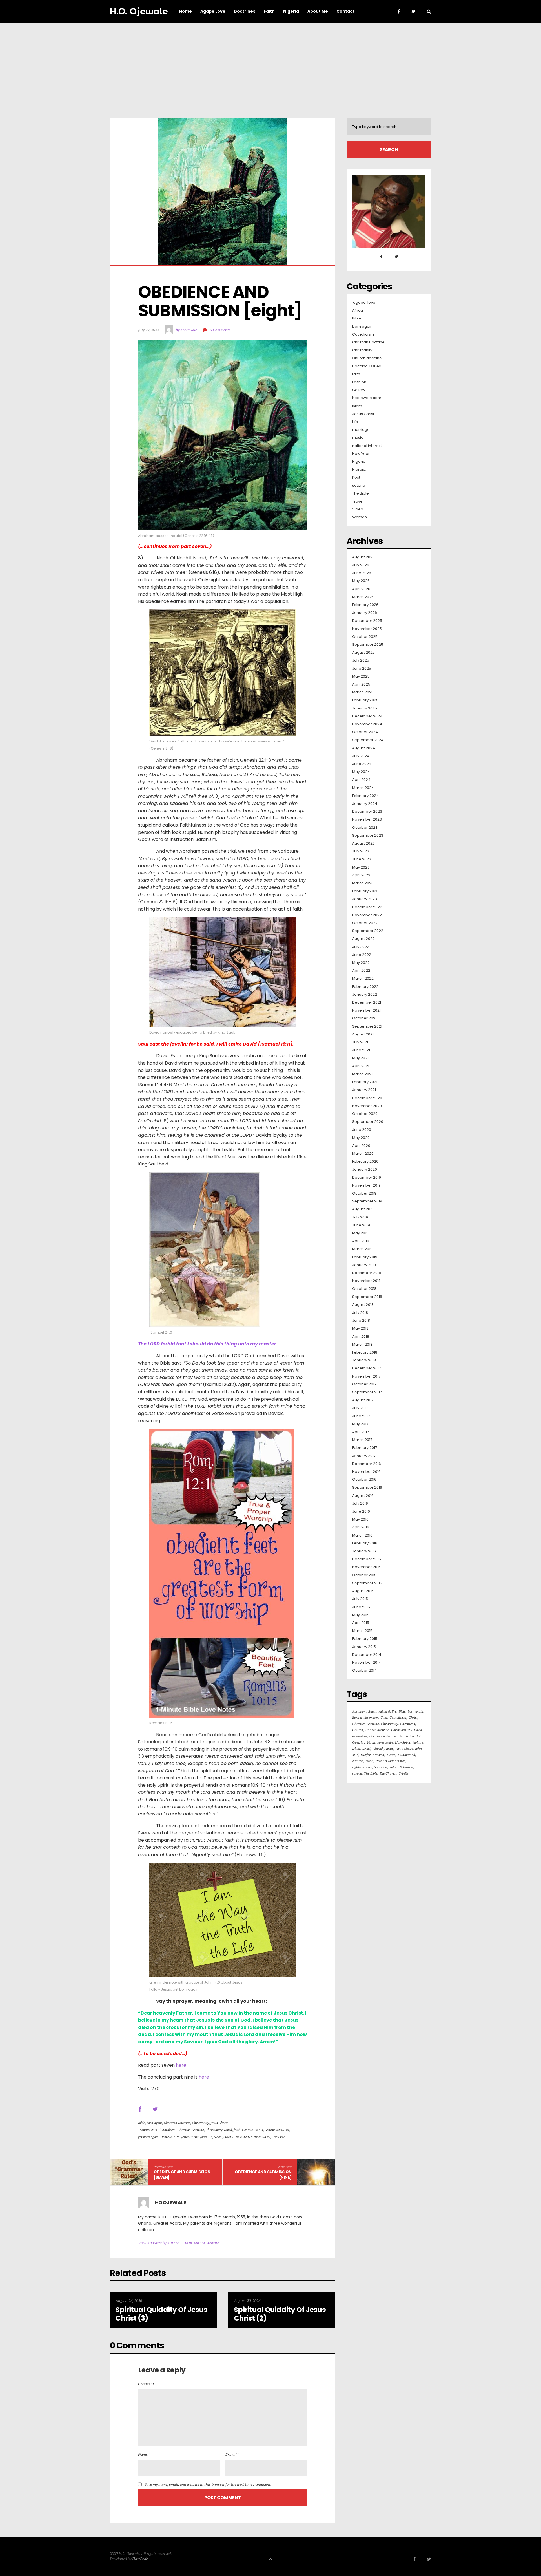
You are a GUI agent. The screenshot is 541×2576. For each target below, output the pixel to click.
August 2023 (363, 843)
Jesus (390, 1748)
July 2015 (360, 1599)
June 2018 (361, 1321)
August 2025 (363, 653)
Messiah (379, 1755)
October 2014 (364, 1671)
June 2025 (362, 669)
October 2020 (365, 1114)
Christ (413, 1717)
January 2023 (365, 899)
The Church (388, 1773)
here (181, 2065)
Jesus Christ (219, 2123)
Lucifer (366, 1755)
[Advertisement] (270, 65)
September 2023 (368, 836)
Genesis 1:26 (361, 1742)
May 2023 (361, 867)
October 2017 (364, 1384)
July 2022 (361, 947)
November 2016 (366, 1472)
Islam (357, 406)
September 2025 (368, 645)
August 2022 (363, 939)
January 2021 (364, 1090)
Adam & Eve (388, 1711)
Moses (391, 1755)
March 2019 (362, 1249)
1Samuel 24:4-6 (149, 2130)
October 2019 (364, 1193)
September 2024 (368, 740)
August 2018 (363, 1305)
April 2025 (361, 684)
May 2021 (360, 1058)
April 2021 (361, 1066)
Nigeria (359, 462)
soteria (359, 486)
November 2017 (366, 1376)
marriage (361, 430)
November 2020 (367, 1106)
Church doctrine (367, 358)
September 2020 (368, 1122)
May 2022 (361, 963)
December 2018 (367, 1273)
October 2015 (364, 1575)
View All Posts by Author (158, 2243)
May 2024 (361, 772)
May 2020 (361, 1138)
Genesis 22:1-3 (252, 2130)
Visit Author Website (202, 2243)
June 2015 (361, 1607)
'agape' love (364, 303)
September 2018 (367, 1297)
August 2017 (363, 1400)
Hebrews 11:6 (170, 2137)
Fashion (359, 382)
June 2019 (361, 1225)
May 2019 (360, 1233)
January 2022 (365, 995)
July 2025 (361, 660)
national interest (367, 446)
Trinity (403, 1773)
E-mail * (232, 2454)
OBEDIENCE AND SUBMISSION (247, 2137)
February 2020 (365, 1162)
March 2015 (362, 1631)
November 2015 (366, 1567)
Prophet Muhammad (391, 1761)
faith (237, 2130)
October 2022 (365, 923)
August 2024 (364, 748)
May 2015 (360, 1615)
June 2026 (362, 573)
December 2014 (367, 1655)
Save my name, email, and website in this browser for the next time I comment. (208, 2484)
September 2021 (367, 1026)
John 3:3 (206, 2137)
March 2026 (363, 597)
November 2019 (366, 1185)
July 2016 (360, 1504)
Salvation (381, 1767)
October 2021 (364, 1018)
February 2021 (365, 1082)
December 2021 (367, 1002)
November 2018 (366, 1281)
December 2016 (367, 1464)
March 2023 (363, 883)
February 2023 (365, 891)
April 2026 (361, 589)
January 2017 (364, 1456)
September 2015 (367, 1583)
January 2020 (365, 1169)
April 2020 (361, 1146)
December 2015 (367, 1559)
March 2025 (363, 692)
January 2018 (364, 1360)
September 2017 (367, 1392)
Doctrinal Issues (367, 366)
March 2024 (363, 788)
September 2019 (367, 1201)
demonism (360, 1736)
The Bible (278, 2137)
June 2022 (362, 955)
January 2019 (364, 1265)
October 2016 (364, 1480)
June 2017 (361, 1416)
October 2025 (365, 637)
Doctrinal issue (380, 1736)
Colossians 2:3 (401, 1730)
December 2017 (366, 1368)
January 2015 (364, 1647)
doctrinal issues (403, 1736)
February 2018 (365, 1352)
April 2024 (361, 780)
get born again (148, 2137)
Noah (218, 2137)
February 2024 (365, 796)
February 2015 (365, 1639)
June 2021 (361, 1050)
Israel (366, 1748)
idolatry (418, 1742)
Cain (384, 1717)
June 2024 (362, 764)
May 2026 (361, 581)
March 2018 (362, 1345)
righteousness (362, 1767)
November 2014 (367, 1663)
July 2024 (361, 756)
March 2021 (362, 1074)
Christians (408, 1724)
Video (358, 509)
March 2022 (363, 979)
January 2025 (365, 708)
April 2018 (361, 1337)
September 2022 (368, 931)
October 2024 (365, 732)
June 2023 (362, 859)
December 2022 (367, 907)
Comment (146, 2384)
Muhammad (406, 1755)
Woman (360, 517)
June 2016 (361, 1511)
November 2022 (367, 915)
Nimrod (358, 1761)
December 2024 (367, 716)
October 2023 (365, 828)
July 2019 (360, 1217)
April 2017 (361, 1432)
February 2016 (365, 1543)
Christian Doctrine (177, 2123)
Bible (141, 2123)
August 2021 (363, 1034)
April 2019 (361, 1241)
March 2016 (362, 1535)
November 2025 (367, 629)
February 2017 (365, 1448)
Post (356, 477)
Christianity (200, 2123)
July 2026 (361, 565)
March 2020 (363, 1154)
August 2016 (363, 1496)
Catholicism (363, 334)
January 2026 (365, 613)
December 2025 (367, 621)
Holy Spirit (403, 1742)
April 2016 (361, 1527)
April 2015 (361, 1623)
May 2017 (360, 1424)
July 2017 (360, 1408)
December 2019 (367, 1178)
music (358, 438)
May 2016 (360, 1519)
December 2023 (367, 812)
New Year (361, 454)
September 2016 (367, 1488)
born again (154, 2123)
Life (355, 422)
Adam (372, 1711)
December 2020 (367, 1098)
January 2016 (364, 1551)
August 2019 (363, 1209)
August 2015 (363, 1591)
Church (358, 1730)
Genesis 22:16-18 (277, 2130)
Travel (358, 501)
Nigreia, (359, 470)
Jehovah (378, 1748)
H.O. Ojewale (139, 11)
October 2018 (364, 1289)
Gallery (359, 390)
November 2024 (367, 724)
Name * (144, 2454)
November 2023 (367, 819)
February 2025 (365, 700)
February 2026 (365, 605)
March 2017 (362, 1440)
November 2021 (366, 1010)
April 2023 (361, 875)
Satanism (406, 1767)
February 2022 (365, 987)
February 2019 (365, 1257)
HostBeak (140, 2559)
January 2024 (365, 804)
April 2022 (361, 971)
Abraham (169, 2130)
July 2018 (360, 1313)
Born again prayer (365, 1717)
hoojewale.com (367, 398)
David (228, 2130)
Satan (393, 1767)
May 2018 (360, 1328)
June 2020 (362, 1130)
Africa (358, 310)
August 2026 (363, 557)
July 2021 (360, 1042)
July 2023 (361, 851)
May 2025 (361, 676)
